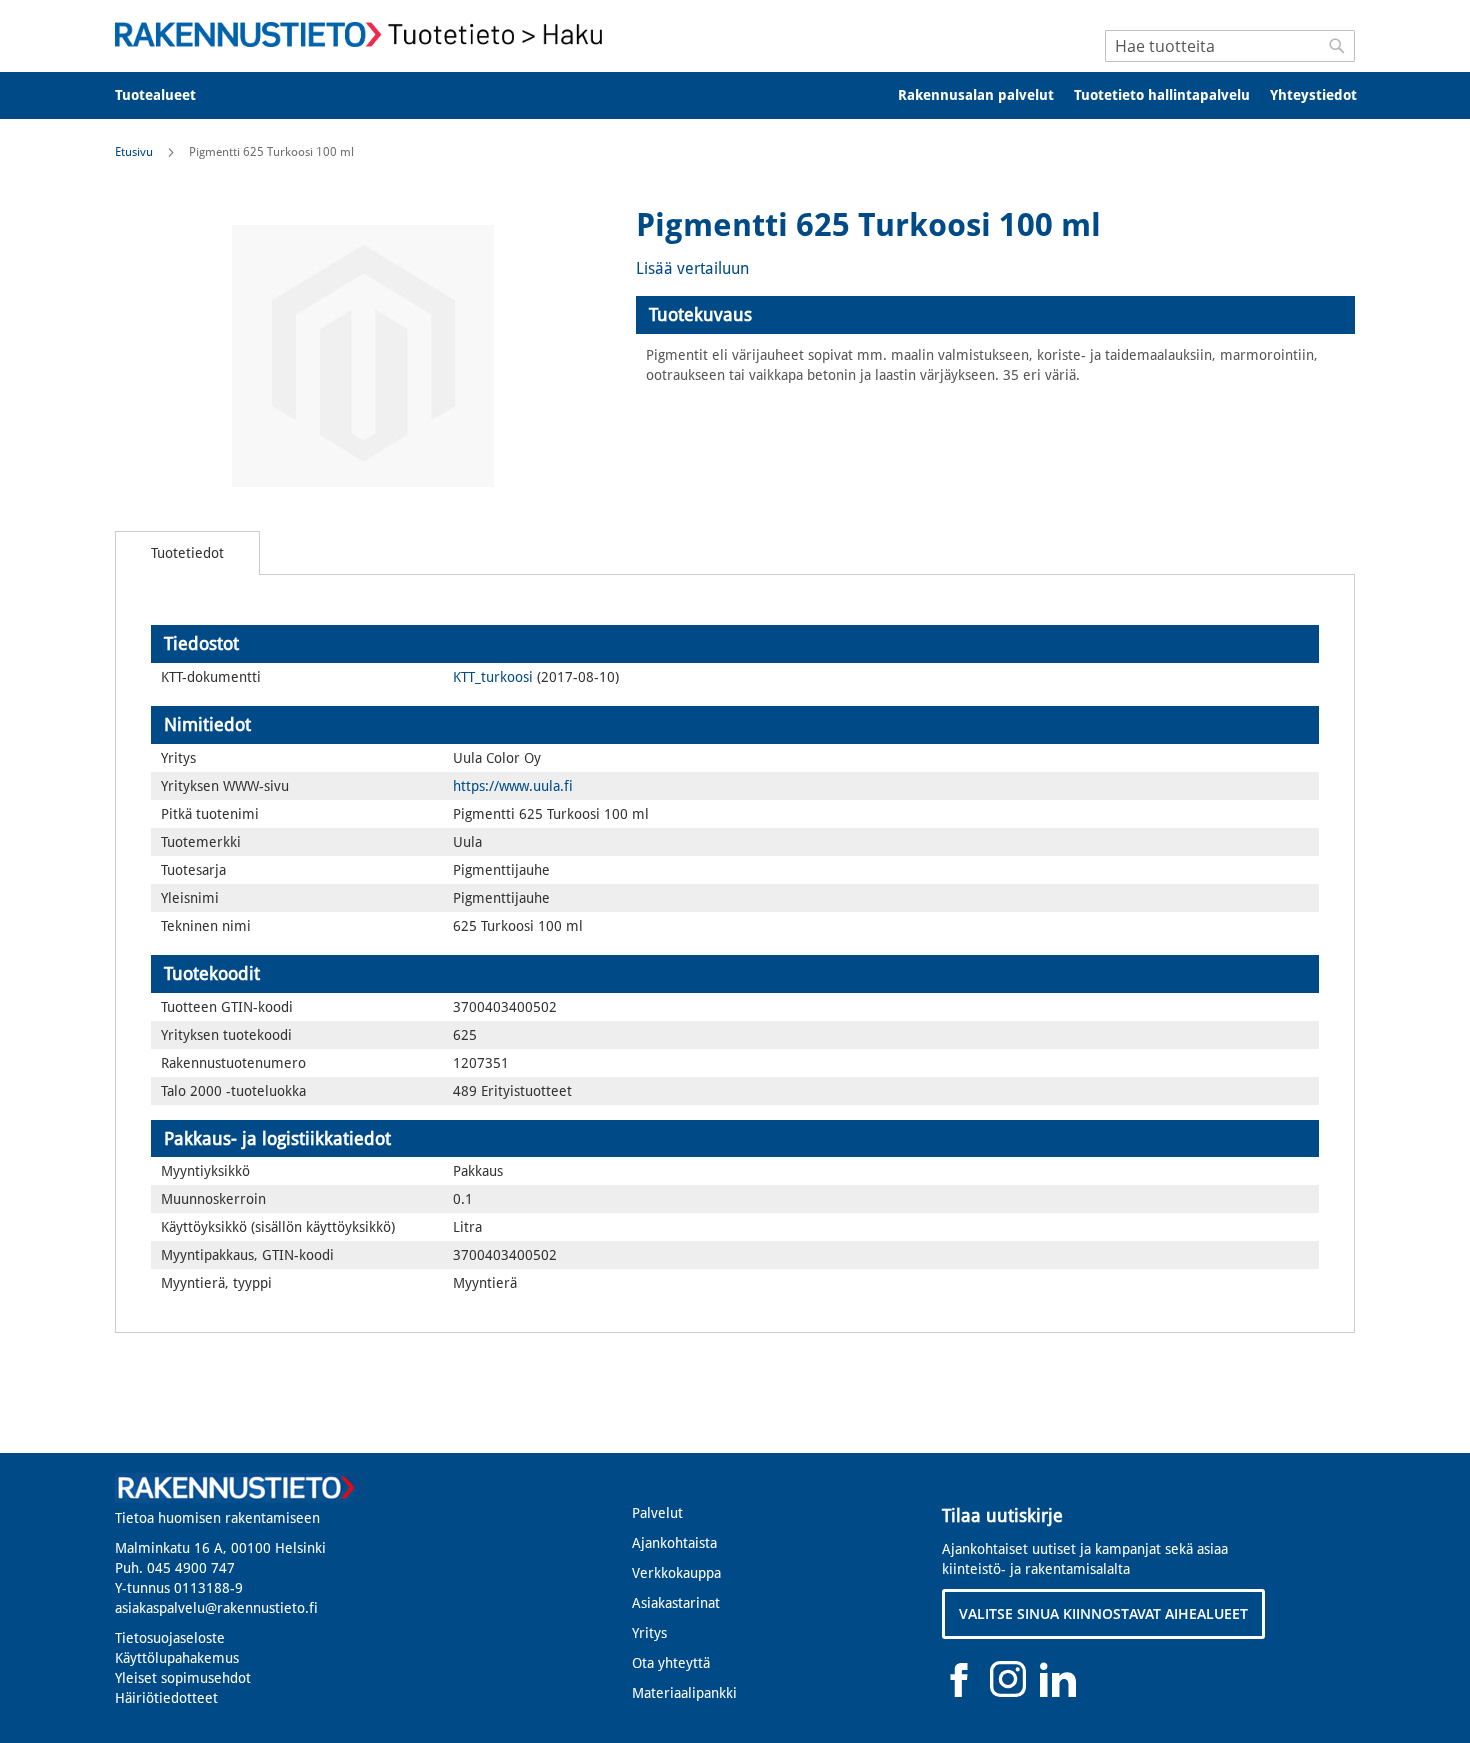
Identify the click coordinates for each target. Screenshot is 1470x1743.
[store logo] (365, 34)
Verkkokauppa (676, 1573)
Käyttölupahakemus (177, 1658)
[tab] (995, 315)
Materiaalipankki (684, 1693)
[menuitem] (168, 95)
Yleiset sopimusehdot (183, 1678)
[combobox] (1230, 46)
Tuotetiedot (187, 553)
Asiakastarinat (676, 1603)
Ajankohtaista (674, 1543)
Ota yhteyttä (671, 1663)
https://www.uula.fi (513, 786)
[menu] (735, 95)
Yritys (649, 1633)
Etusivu (134, 152)
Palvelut (657, 1513)
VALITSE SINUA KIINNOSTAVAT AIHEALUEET (1103, 1613)
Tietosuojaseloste (170, 1638)
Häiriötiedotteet (166, 1698)
